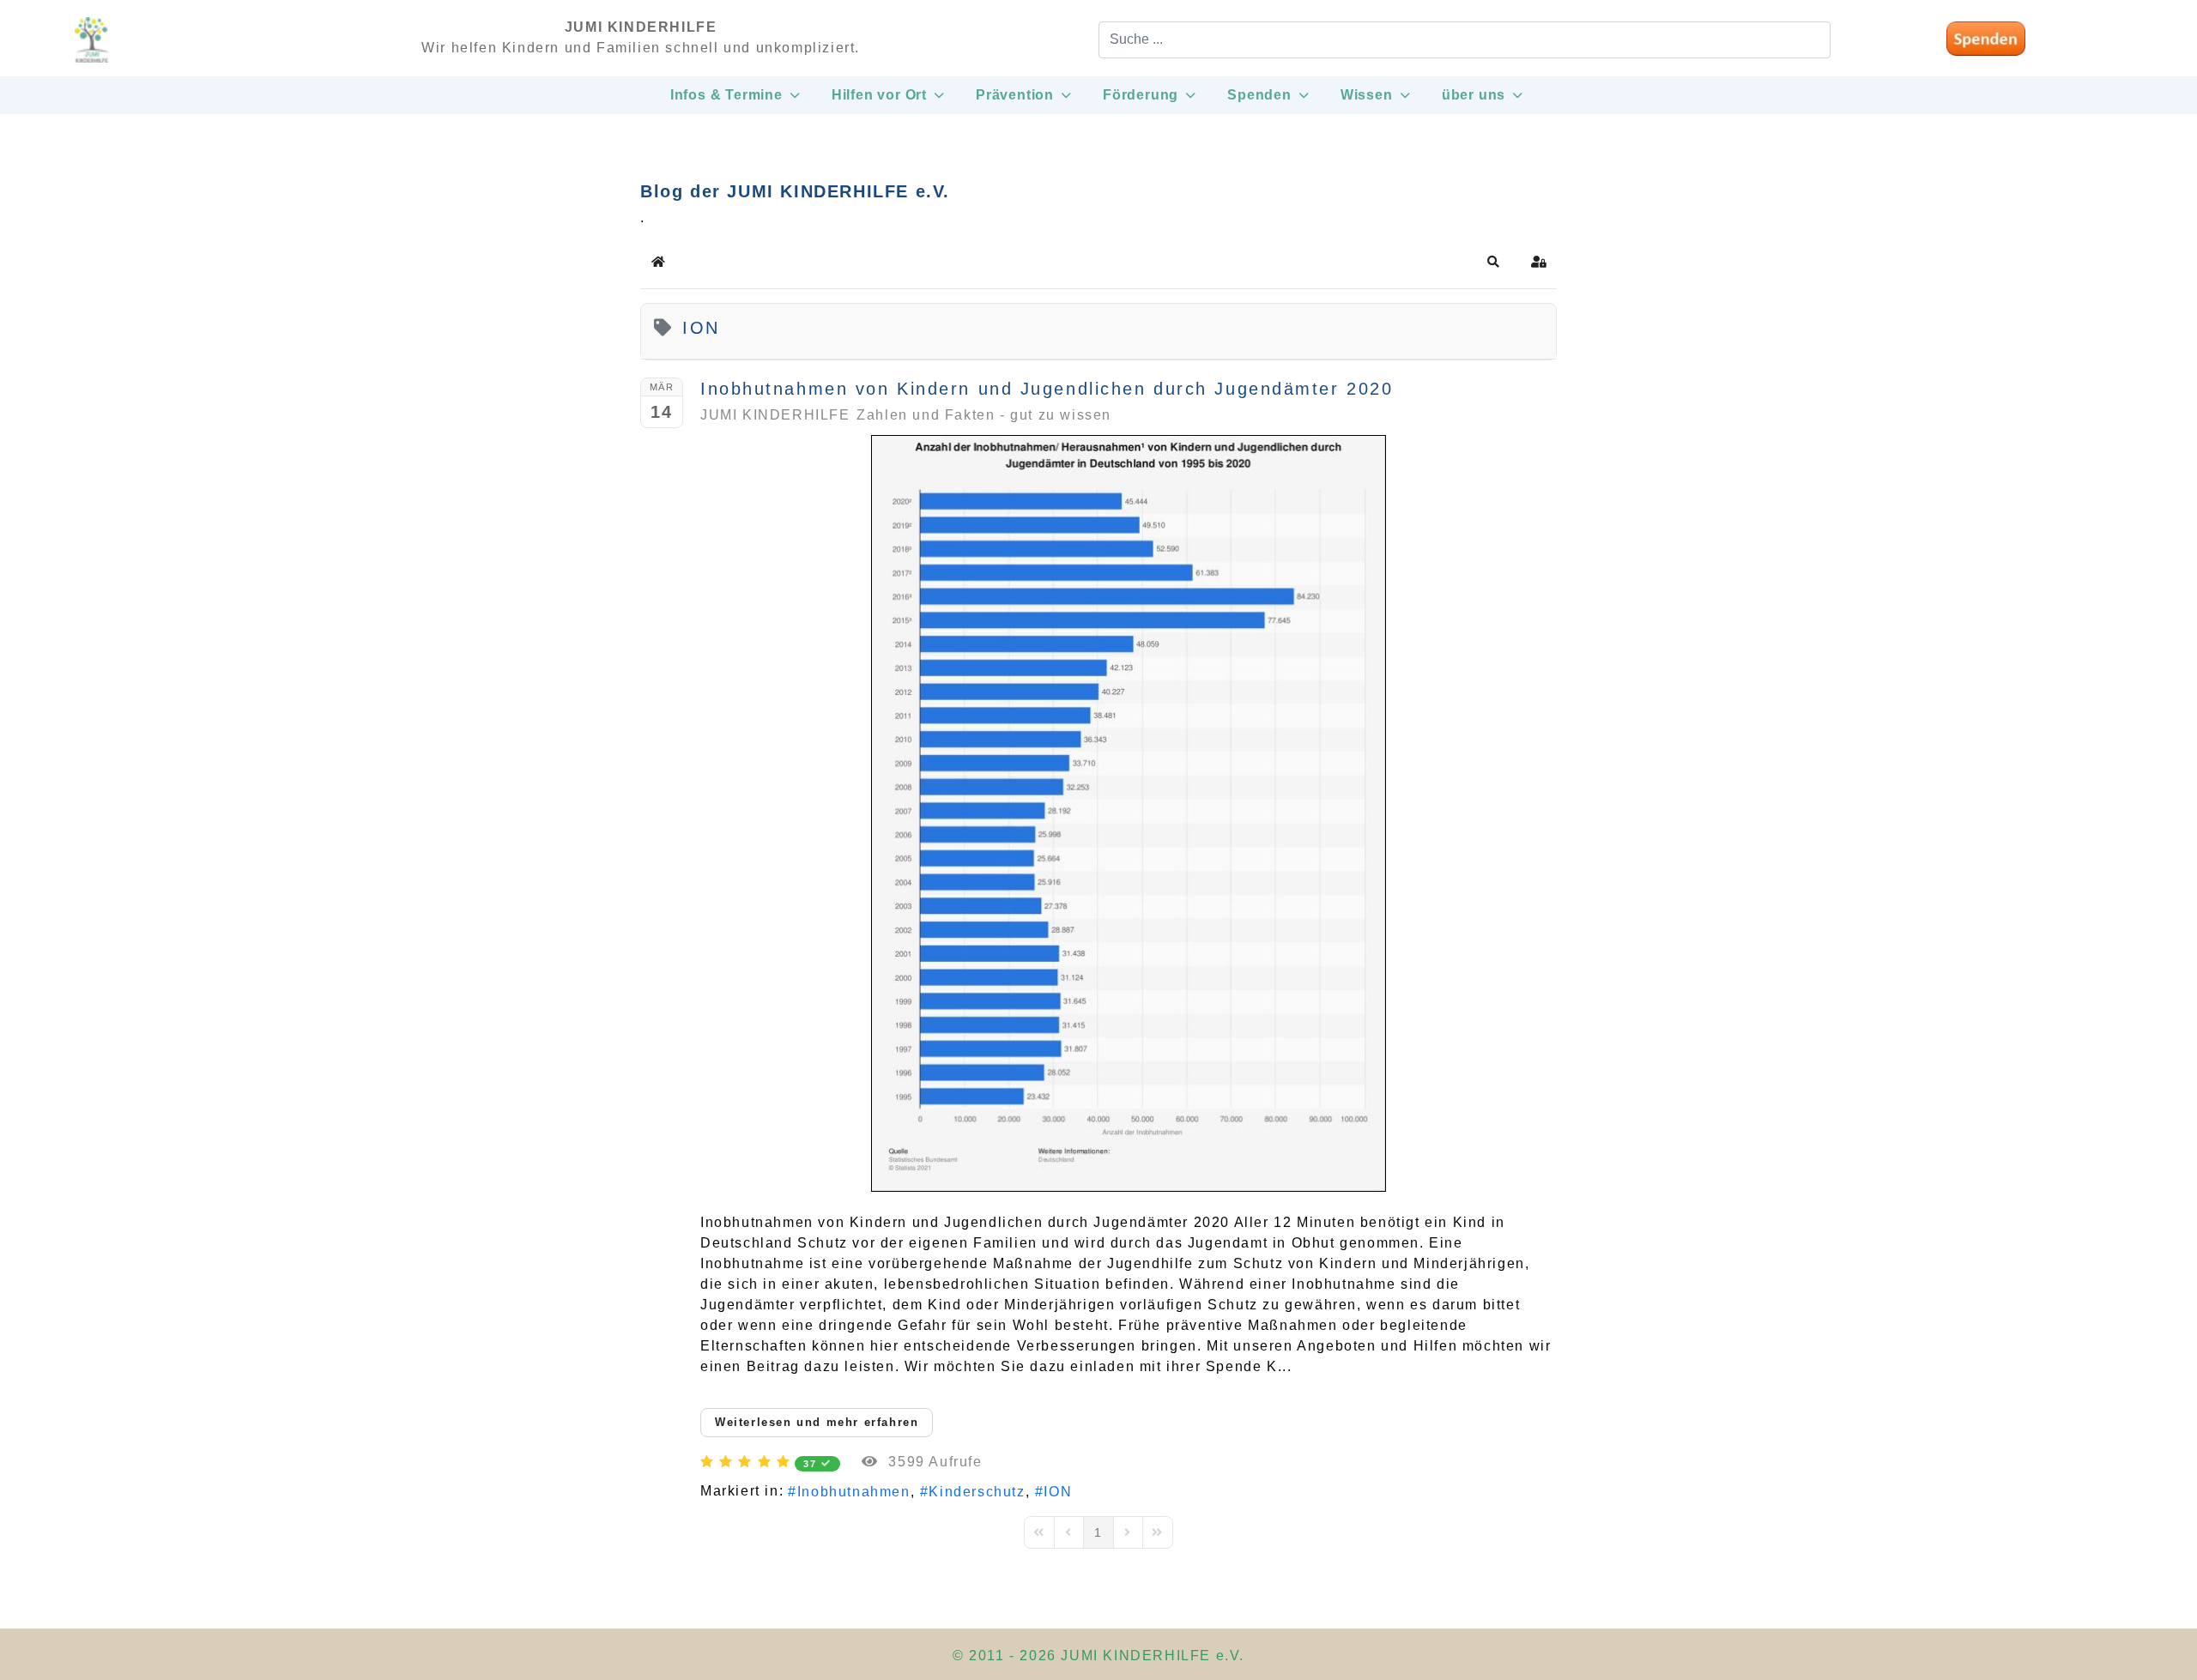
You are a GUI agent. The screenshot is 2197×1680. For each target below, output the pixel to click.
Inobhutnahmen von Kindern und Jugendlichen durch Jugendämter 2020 (1047, 389)
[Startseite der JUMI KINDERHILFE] (92, 48)
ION (1058, 1492)
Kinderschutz (977, 1492)
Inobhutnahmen (853, 1492)
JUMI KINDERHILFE (775, 415)
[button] (1494, 262)
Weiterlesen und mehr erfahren (817, 1422)
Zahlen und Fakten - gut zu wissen (984, 415)
